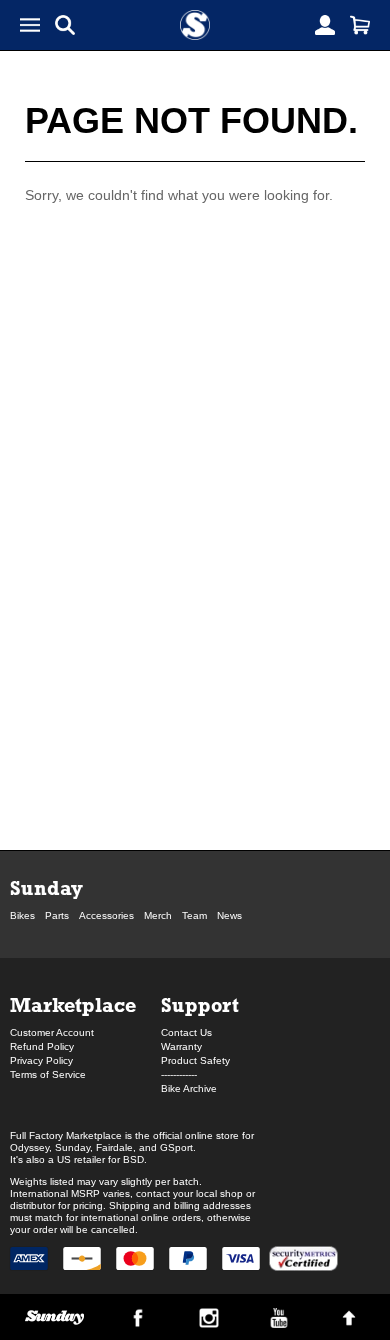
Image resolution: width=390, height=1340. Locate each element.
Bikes (22, 915)
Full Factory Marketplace (66, 1135)
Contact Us (186, 1032)
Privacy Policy (41, 1060)
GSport (176, 1147)
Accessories (106, 915)
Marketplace (73, 1004)
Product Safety (195, 1060)
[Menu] (30, 25)
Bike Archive (189, 1088)
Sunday (46, 887)
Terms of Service (48, 1074)
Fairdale (114, 1147)
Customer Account (52, 1032)
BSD (133, 1159)
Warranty (181, 1046)
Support (200, 1004)
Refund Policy (42, 1046)
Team (194, 915)
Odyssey (29, 1147)
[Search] (65, 25)
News (229, 915)
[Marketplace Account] (325, 25)
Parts (57, 915)
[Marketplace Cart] (360, 25)
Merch (158, 915)
